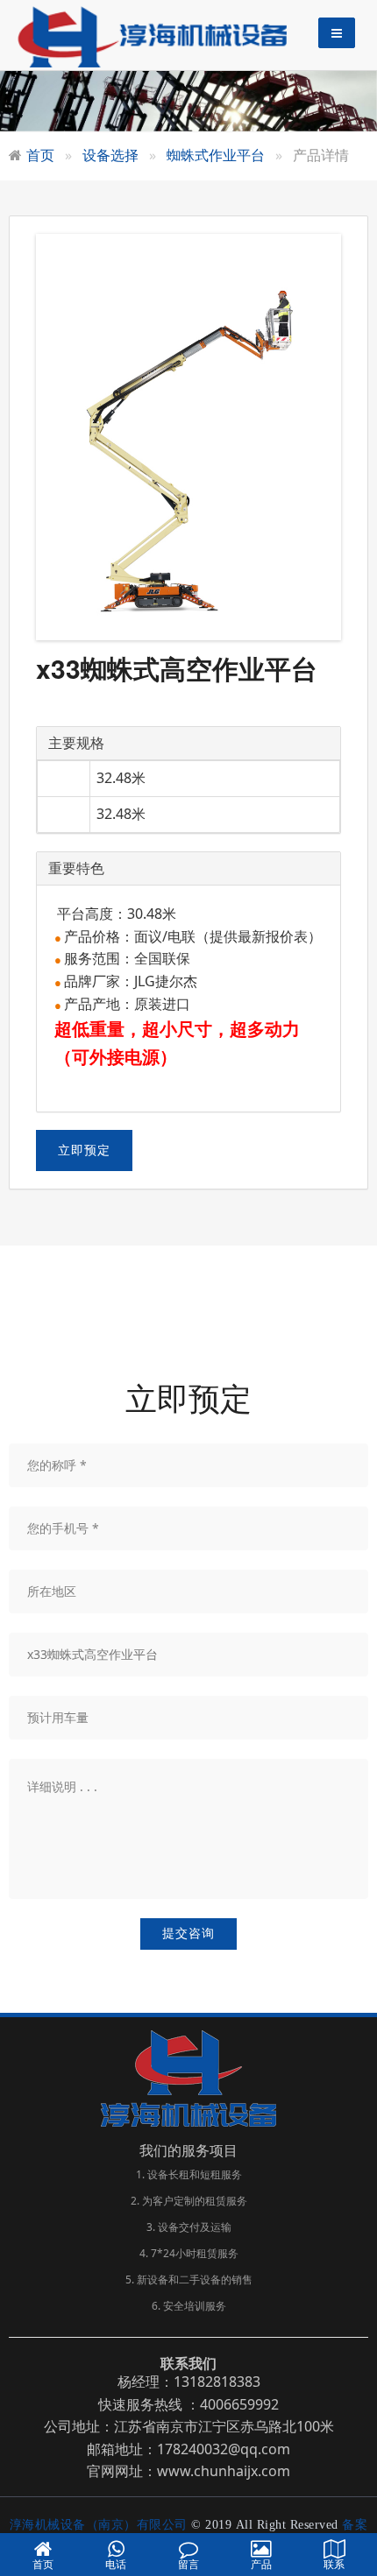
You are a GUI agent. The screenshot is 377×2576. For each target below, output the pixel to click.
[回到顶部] (354, 2509)
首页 (40, 155)
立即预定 (84, 1150)
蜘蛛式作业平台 (216, 155)
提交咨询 (188, 1934)
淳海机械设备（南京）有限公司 (101, 2525)
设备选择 (110, 155)
